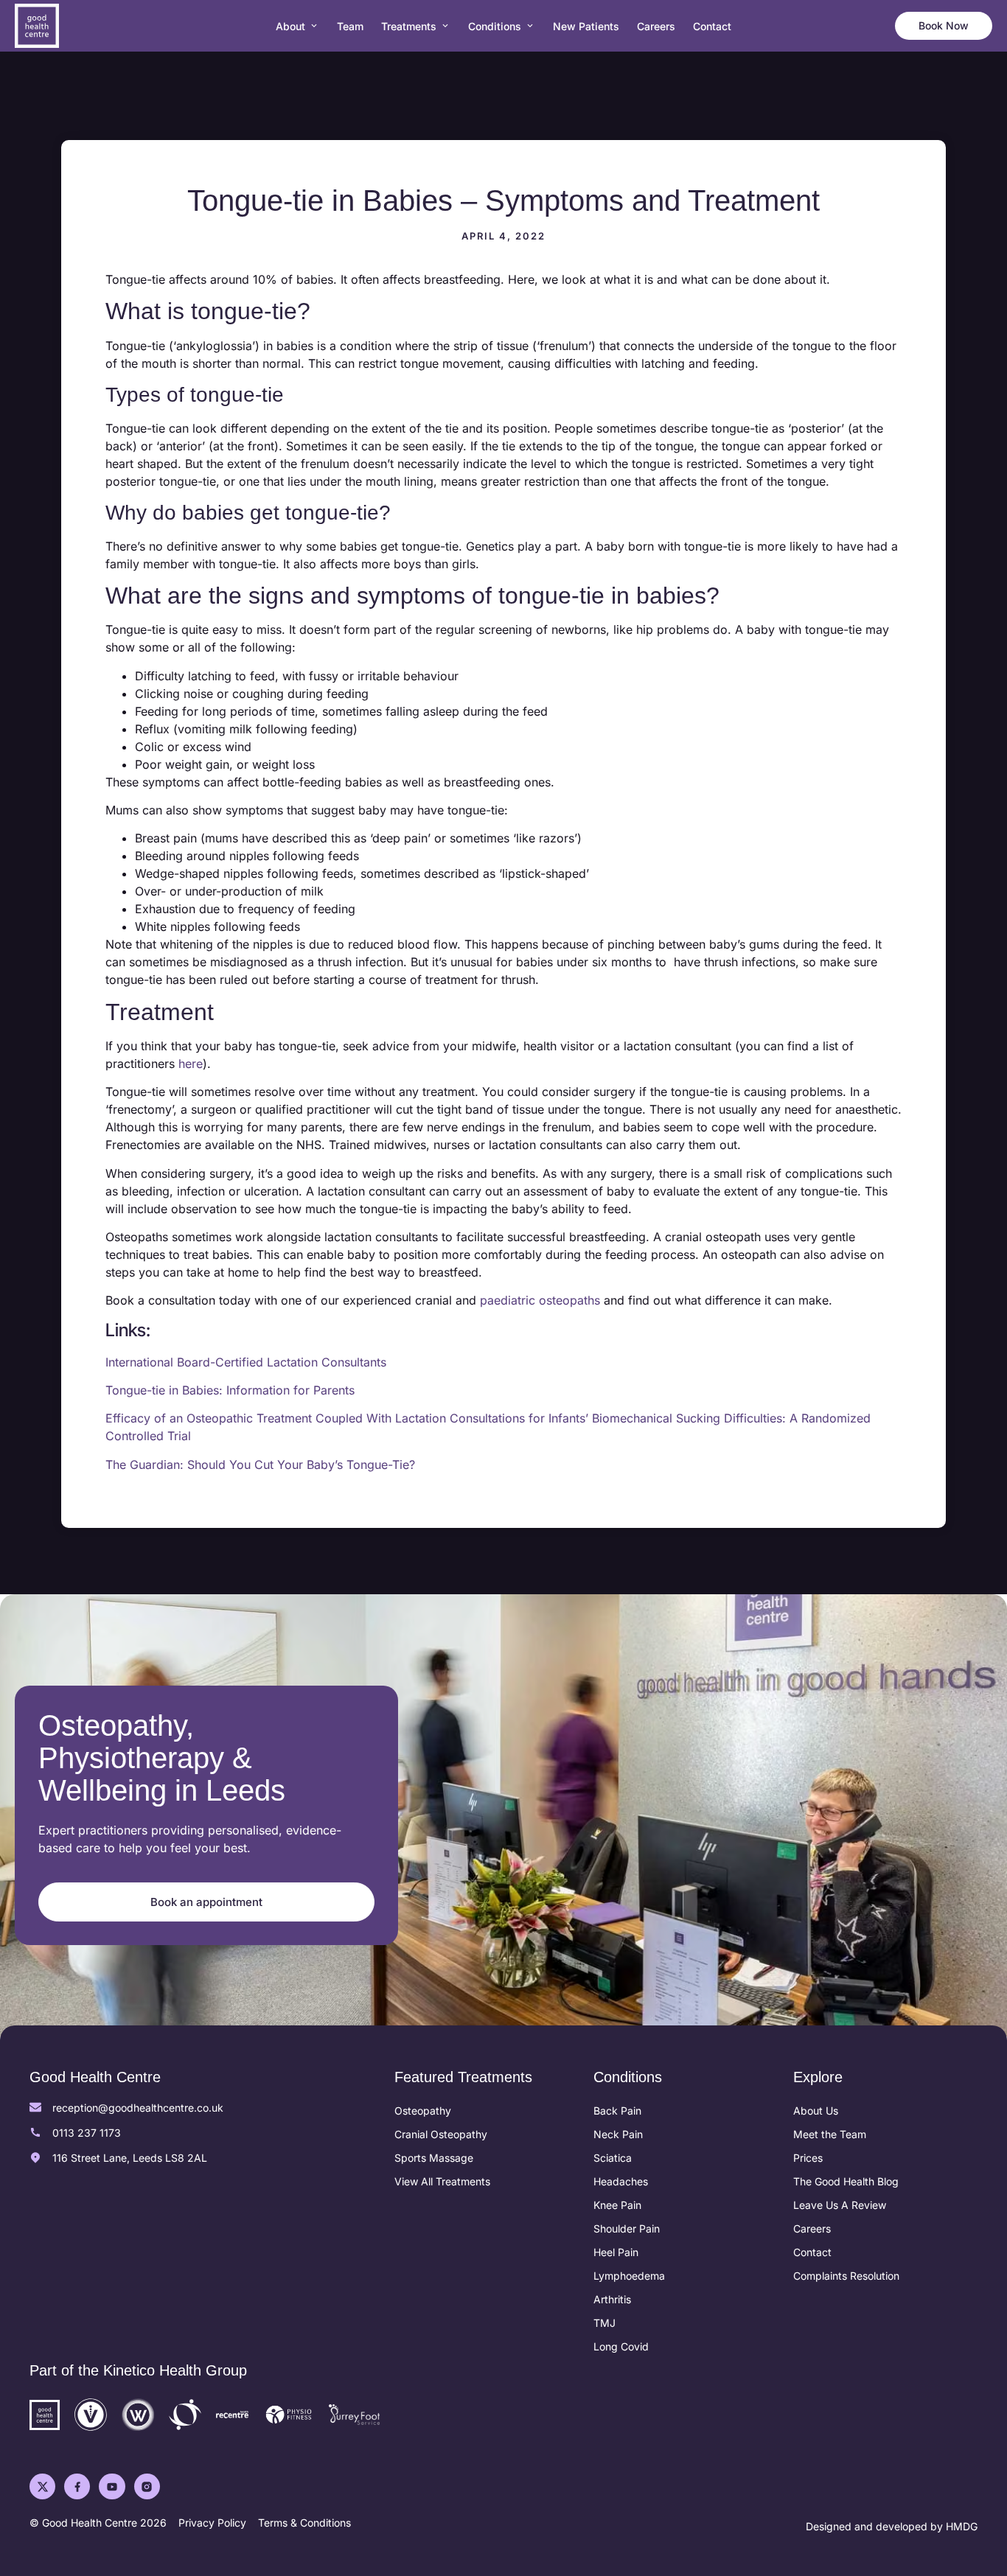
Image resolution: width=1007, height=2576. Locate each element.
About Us (816, 2111)
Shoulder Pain (627, 2228)
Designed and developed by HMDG (892, 2526)
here (191, 1064)
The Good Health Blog (846, 2181)
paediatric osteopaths (540, 1300)
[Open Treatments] (445, 26)
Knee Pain (617, 2205)
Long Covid (621, 2346)
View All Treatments (442, 2181)
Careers (812, 2228)
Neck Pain (618, 2134)
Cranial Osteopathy (441, 2134)
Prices (808, 2158)
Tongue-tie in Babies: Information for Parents (230, 1390)
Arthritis (612, 2299)
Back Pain (617, 2111)
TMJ (604, 2323)
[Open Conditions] (530, 26)
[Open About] (314, 26)
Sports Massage (434, 2158)
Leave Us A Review (840, 2205)
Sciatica (613, 2158)
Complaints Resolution (846, 2276)
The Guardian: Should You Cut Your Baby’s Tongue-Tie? (260, 1465)
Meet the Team (830, 2134)
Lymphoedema (629, 2276)
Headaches (621, 2181)
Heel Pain (616, 2252)
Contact (812, 2252)
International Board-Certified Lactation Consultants (246, 1362)
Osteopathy (423, 2111)
